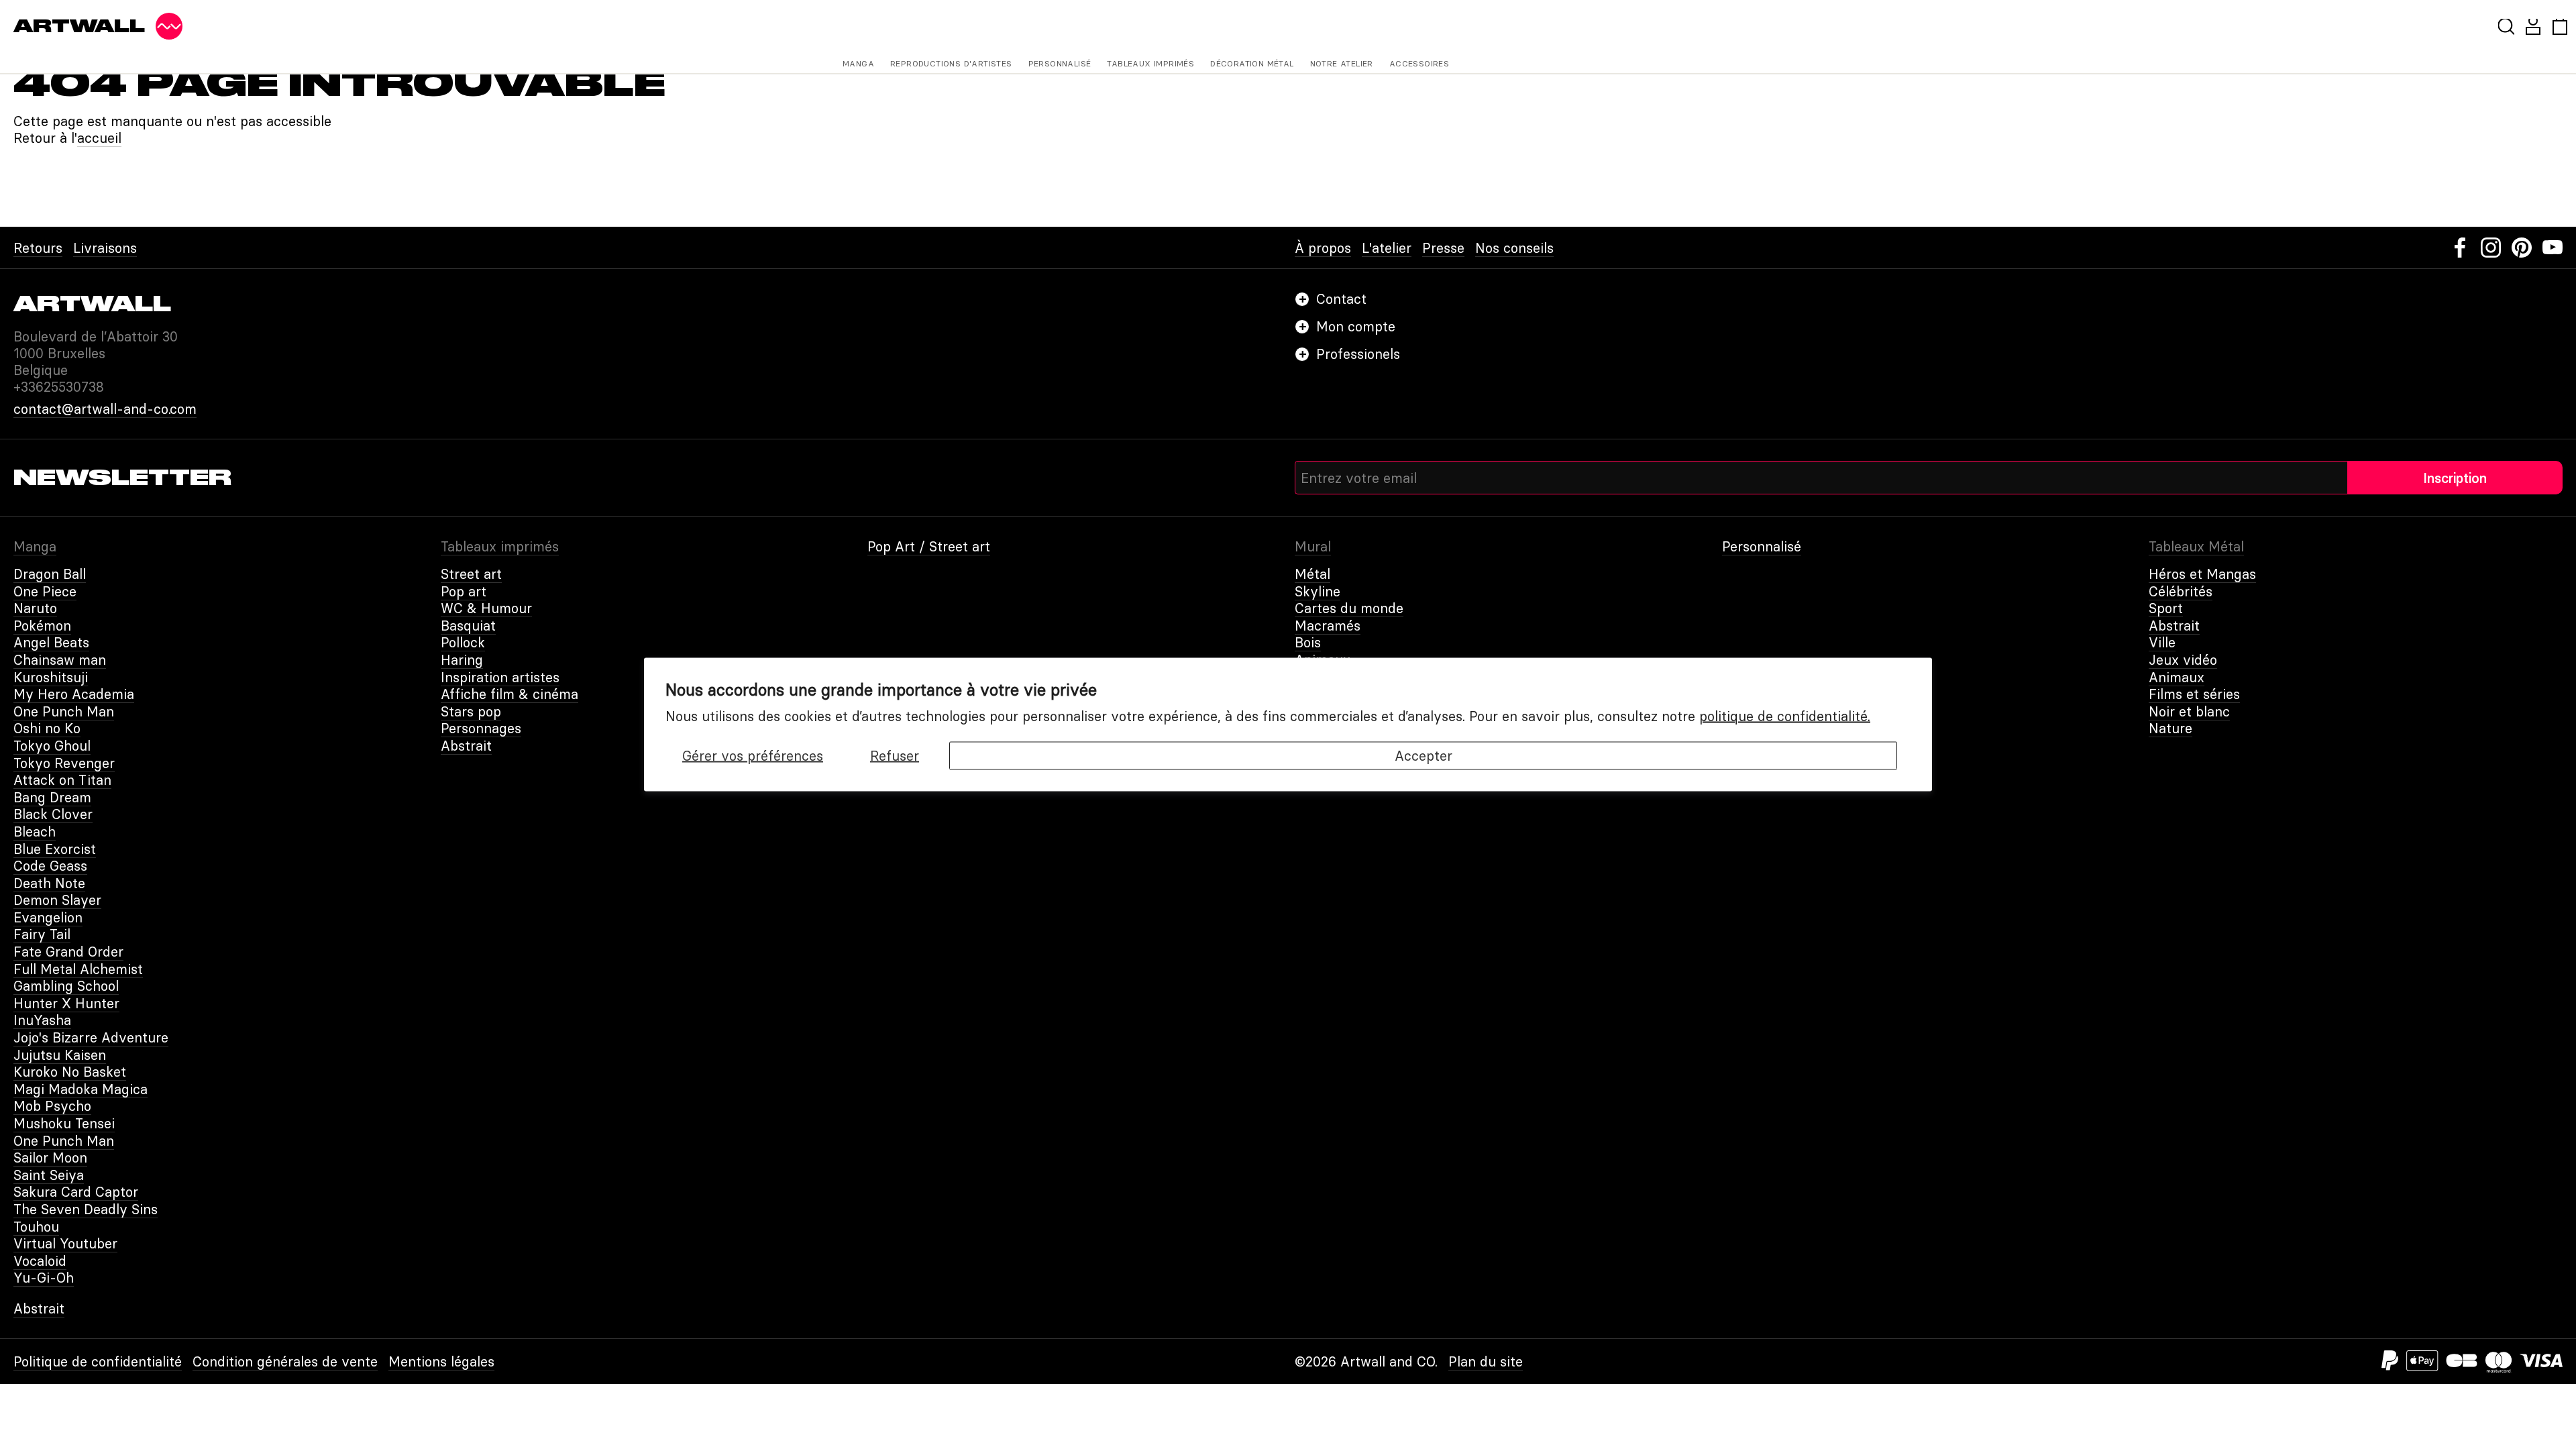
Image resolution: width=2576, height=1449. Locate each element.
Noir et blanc (2189, 711)
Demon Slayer (57, 900)
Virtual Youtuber (65, 1243)
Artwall (79, 26)
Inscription (2455, 478)
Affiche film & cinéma (509, 694)
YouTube (2553, 248)
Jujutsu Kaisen (60, 1055)
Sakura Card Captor (76, 1192)
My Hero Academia (74, 694)
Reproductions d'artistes (951, 63)
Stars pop (471, 711)
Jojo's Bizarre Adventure (91, 1037)
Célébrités (2181, 591)
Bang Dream (52, 797)
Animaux (2177, 677)
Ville (2162, 642)
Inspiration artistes (500, 677)
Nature (2170, 728)
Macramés (1328, 626)
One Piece (45, 591)
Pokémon (42, 626)
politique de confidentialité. (1785, 716)
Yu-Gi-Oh (44, 1278)
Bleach (35, 831)
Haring (462, 660)
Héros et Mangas (2202, 574)
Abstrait (466, 746)
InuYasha (42, 1020)
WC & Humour (486, 608)
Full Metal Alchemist (78, 969)
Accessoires (1419, 63)
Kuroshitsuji (51, 677)
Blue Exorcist (55, 849)
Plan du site (1486, 1361)
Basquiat (468, 626)
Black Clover (53, 814)
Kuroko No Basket (70, 1072)
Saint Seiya (49, 1175)
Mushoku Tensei (64, 1123)
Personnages (481, 728)
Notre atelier (1342, 63)
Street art (471, 574)
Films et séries (2194, 694)
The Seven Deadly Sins (86, 1209)
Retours (38, 248)
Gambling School (66, 986)
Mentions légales (441, 1361)
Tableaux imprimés (1150, 63)
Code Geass (50, 866)
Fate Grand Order (68, 952)
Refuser (895, 756)
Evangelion (48, 917)
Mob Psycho (52, 1106)
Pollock (463, 642)
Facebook (2460, 248)
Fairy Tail (42, 934)
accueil (99, 138)
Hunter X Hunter (66, 1003)
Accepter (1424, 756)
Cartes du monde (1349, 608)
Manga (858, 63)
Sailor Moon (50, 1158)
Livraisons (105, 248)
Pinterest (2522, 248)
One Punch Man (64, 711)
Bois (1308, 642)
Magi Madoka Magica (80, 1089)
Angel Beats (51, 642)
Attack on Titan (62, 780)
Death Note (49, 883)
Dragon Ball (50, 574)
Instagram (2491, 248)
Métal (1312, 574)
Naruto (35, 608)
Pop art (464, 591)
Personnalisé (1060, 63)
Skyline (1318, 591)
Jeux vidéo (2183, 660)
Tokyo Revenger (64, 763)
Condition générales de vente (285, 1361)
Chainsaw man (60, 660)
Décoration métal (1252, 63)
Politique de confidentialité (98, 1361)
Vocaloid (40, 1261)
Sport (2166, 608)
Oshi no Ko (47, 728)
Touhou (36, 1227)
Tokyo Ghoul (52, 746)
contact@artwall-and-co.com (105, 409)
